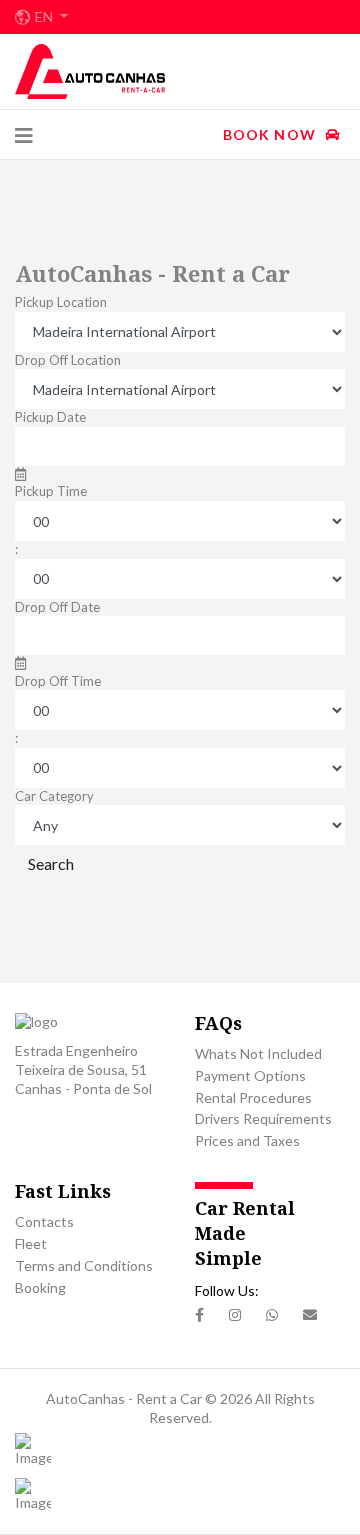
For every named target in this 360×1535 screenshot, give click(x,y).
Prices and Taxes (247, 1140)
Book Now (271, 134)
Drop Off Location (68, 360)
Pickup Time (51, 491)
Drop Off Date (57, 607)
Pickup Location (61, 302)
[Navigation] (24, 135)
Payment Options (250, 1075)
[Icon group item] (199, 1315)
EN (45, 17)
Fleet (31, 1243)
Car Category (54, 796)
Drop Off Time (58, 681)
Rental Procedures (253, 1097)
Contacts (44, 1221)
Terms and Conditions (84, 1265)
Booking (40, 1287)
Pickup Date (50, 417)
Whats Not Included (258, 1053)
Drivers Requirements (263, 1118)
